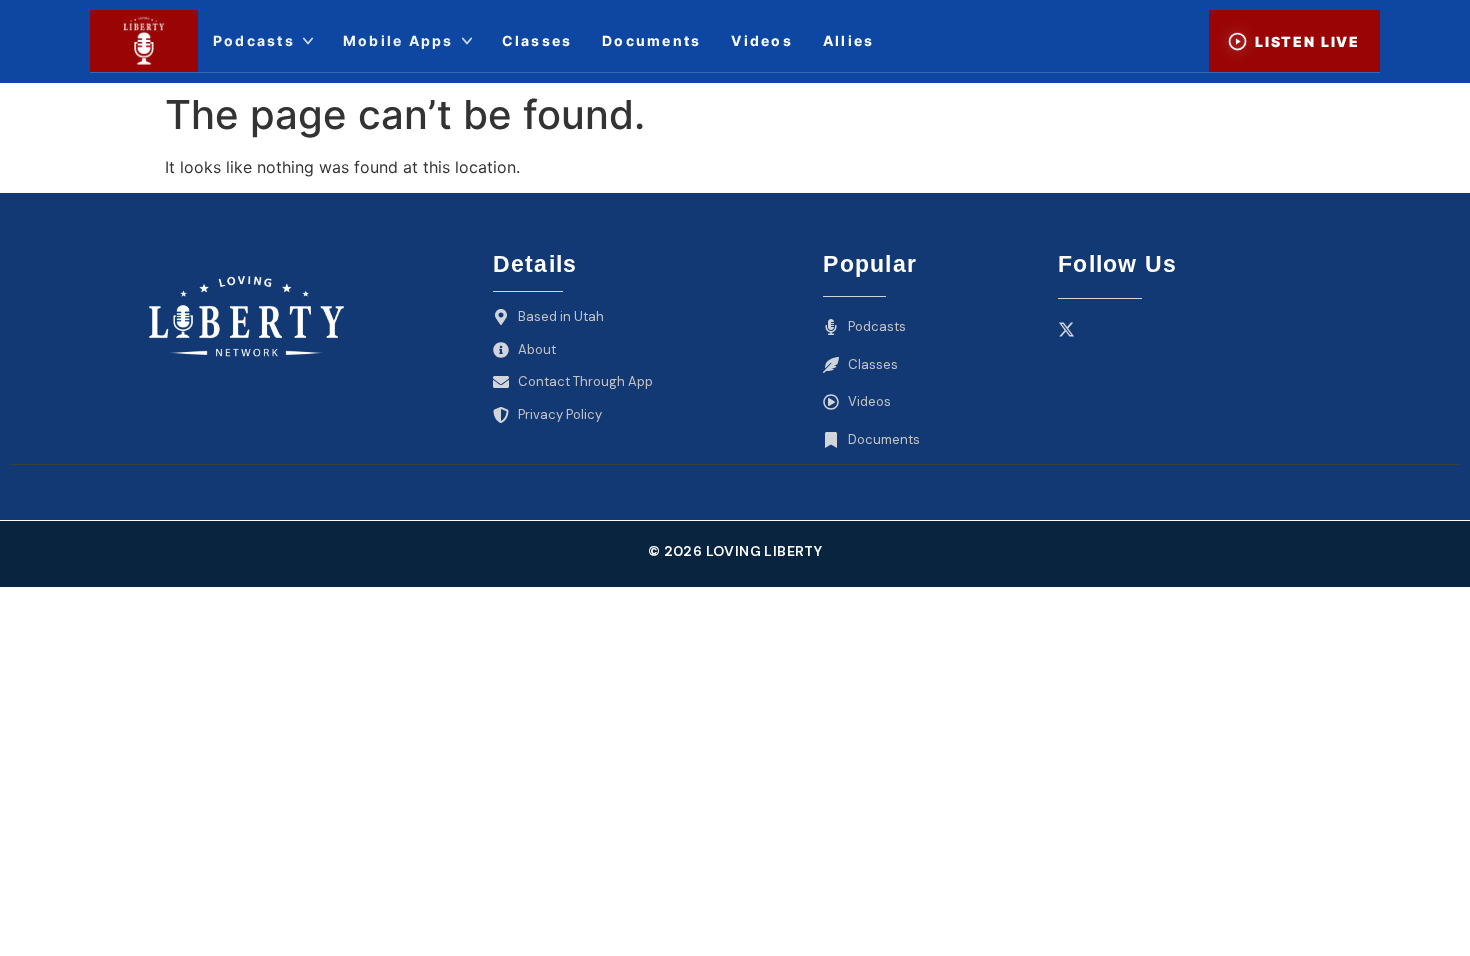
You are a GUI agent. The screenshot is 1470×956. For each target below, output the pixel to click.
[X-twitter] (1066, 329)
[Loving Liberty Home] (144, 41)
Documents (651, 40)
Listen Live (1307, 41)
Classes (537, 40)
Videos (761, 40)
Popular (870, 264)
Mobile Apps (398, 40)
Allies (848, 40)
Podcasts (254, 40)
